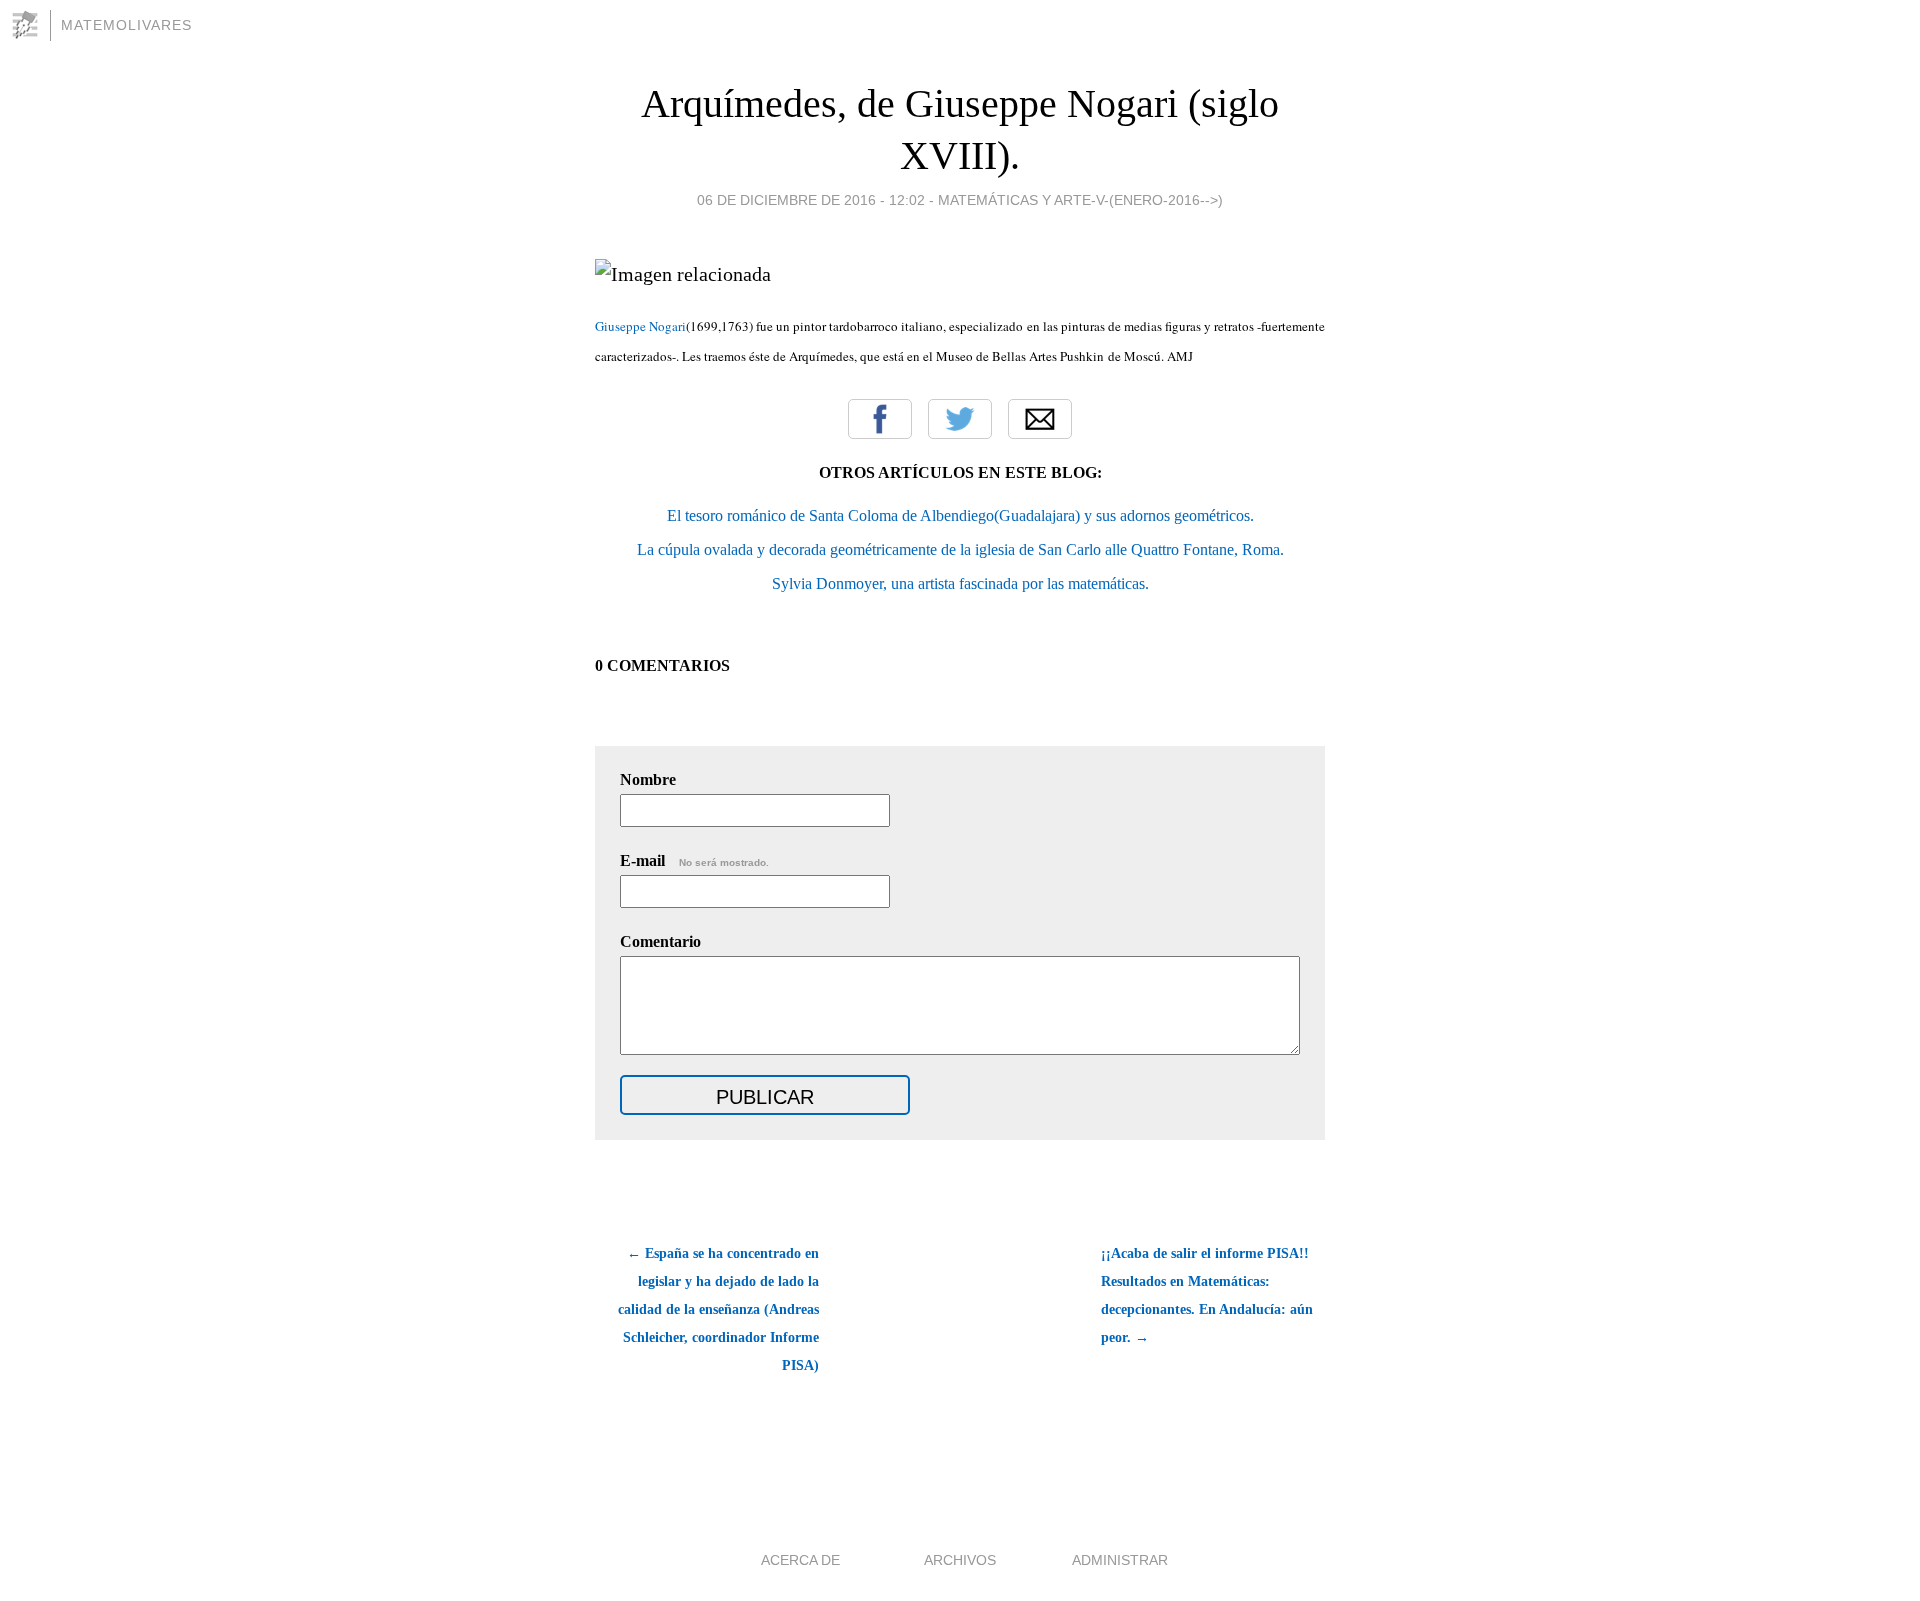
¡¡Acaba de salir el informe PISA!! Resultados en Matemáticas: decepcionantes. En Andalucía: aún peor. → (1207, 1295)
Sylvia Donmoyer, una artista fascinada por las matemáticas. (960, 583)
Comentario (660, 941)
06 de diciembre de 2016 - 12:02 (811, 200)
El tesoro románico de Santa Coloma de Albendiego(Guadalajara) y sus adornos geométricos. (960, 515)
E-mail (694, 860)
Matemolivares (126, 25)
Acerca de (800, 1560)
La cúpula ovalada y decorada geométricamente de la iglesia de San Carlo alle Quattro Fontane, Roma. (960, 549)
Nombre (648, 779)
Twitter (960, 419)
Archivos (960, 1560)
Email (1040, 419)
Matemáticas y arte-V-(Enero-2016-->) (1080, 200)
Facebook (880, 419)
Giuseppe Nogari (640, 326)
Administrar (1120, 1560)
